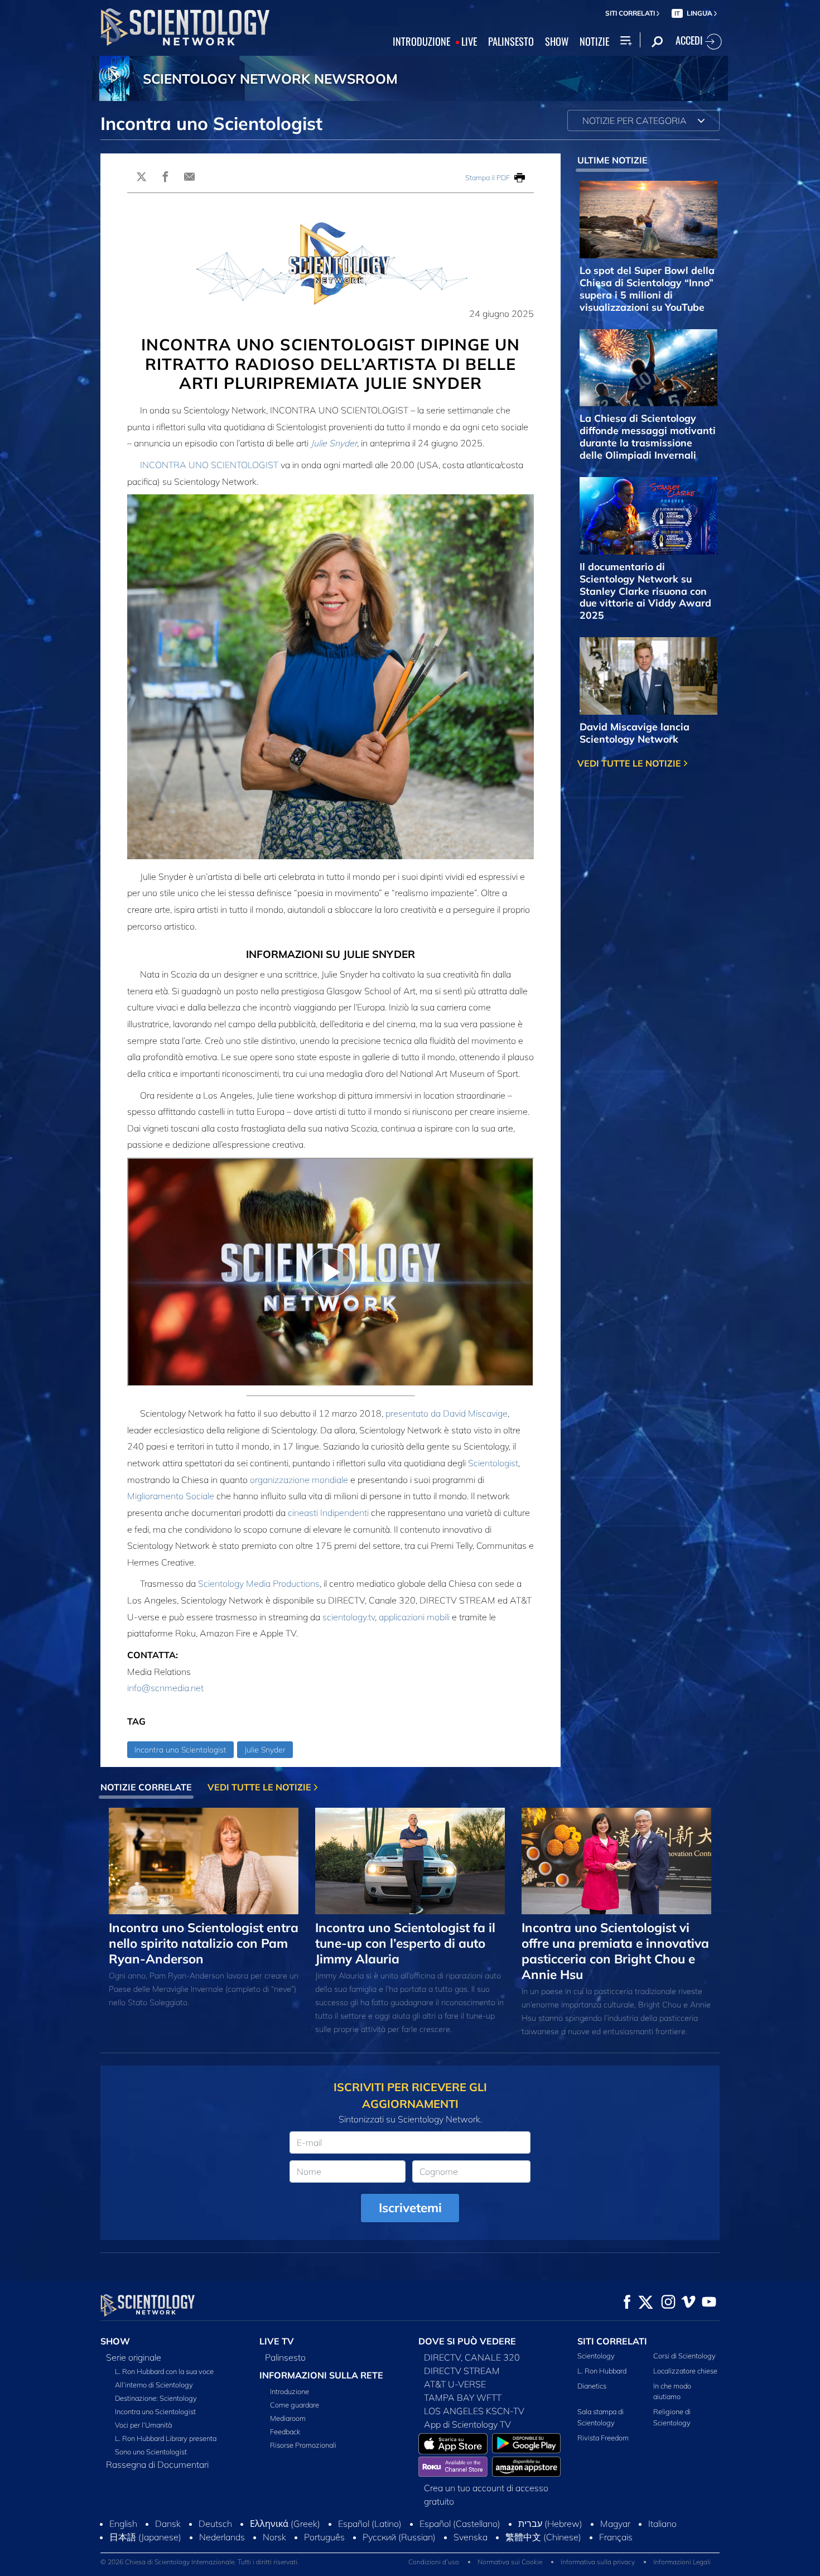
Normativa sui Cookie (510, 2562)
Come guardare (295, 2405)
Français (616, 2537)
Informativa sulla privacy (598, 2562)
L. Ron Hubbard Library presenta (166, 2438)
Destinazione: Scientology (156, 2398)
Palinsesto (285, 2357)
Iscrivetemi (410, 2207)
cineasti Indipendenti (328, 1513)
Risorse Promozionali (303, 2445)
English (123, 2524)
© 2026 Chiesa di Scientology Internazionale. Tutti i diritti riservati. (200, 2562)
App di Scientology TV (467, 2424)
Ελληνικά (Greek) (285, 2524)
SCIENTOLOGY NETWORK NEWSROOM (270, 79)
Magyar (615, 2524)
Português (324, 2537)
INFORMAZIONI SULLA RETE (321, 2375)
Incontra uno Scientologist (180, 1750)
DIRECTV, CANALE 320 (472, 2357)
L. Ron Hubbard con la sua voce (164, 2371)
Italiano (662, 2524)
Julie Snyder (334, 443)
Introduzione (290, 2391)
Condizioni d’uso (434, 2562)
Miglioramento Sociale (171, 1496)
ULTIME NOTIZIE (612, 160)
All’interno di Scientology (154, 2385)
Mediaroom (288, 2418)
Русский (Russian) (399, 2537)
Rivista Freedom (603, 2438)
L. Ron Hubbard (602, 2371)
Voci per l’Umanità (143, 2425)
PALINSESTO (511, 42)
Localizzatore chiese (685, 2371)
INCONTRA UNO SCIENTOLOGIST (209, 465)
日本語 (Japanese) (145, 2537)
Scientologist (493, 1463)
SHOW (557, 42)
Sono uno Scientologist (151, 2452)
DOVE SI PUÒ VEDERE (467, 2341)
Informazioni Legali (682, 2562)
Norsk (274, 2537)
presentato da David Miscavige (447, 1413)
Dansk (168, 2524)
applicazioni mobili (414, 1617)
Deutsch (215, 2524)
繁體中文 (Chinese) (543, 2537)
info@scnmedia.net (165, 1688)
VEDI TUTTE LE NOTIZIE (630, 763)
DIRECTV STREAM (462, 2371)
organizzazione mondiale (299, 1480)
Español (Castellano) (460, 2524)
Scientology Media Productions (259, 1583)
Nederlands (222, 2537)
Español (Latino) (370, 2524)
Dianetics (592, 2386)
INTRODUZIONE (421, 42)
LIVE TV (277, 2341)
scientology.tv (349, 1617)
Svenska (471, 2537)
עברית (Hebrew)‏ (550, 2524)
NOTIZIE (594, 42)
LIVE (469, 42)
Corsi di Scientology (684, 2356)
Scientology (596, 2356)
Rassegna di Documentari (157, 2464)
